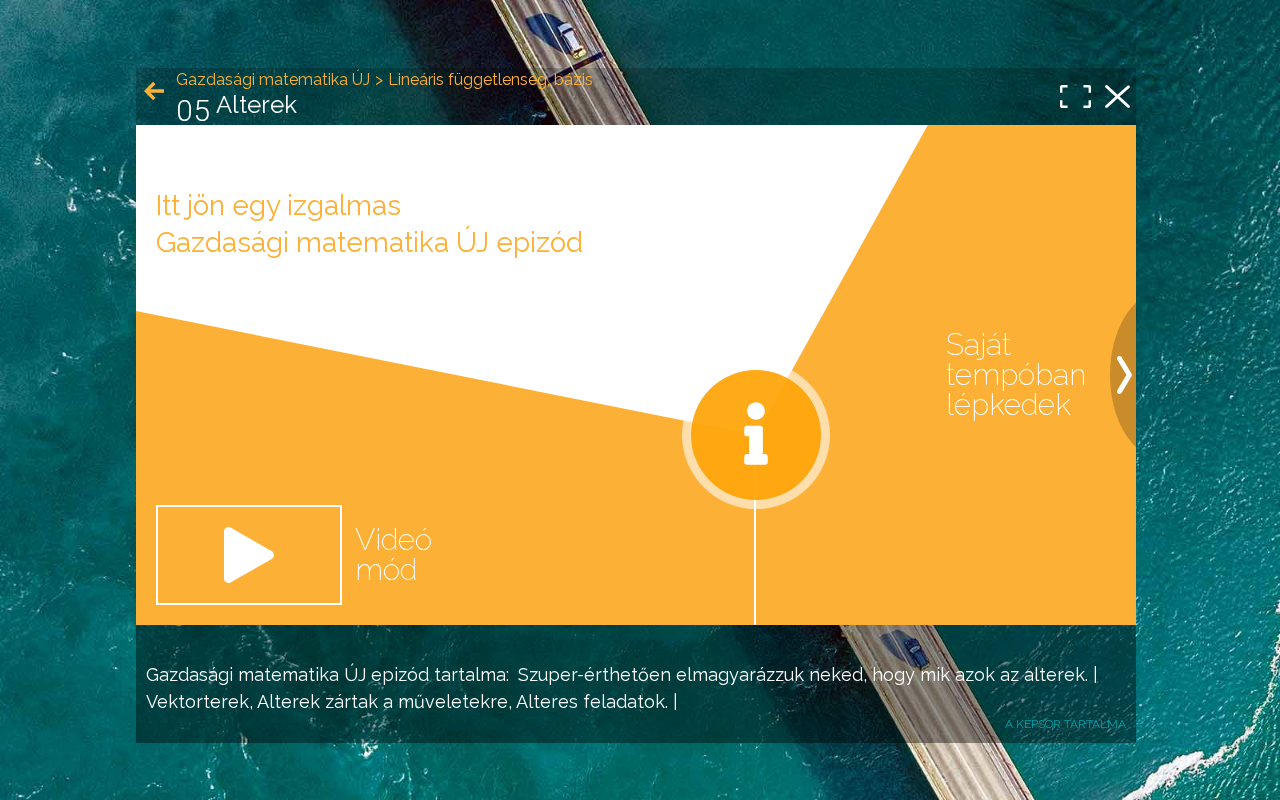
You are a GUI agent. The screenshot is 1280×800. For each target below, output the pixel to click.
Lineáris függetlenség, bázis (490, 79)
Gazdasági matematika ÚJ (256, 674)
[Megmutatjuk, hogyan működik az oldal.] (756, 435)
